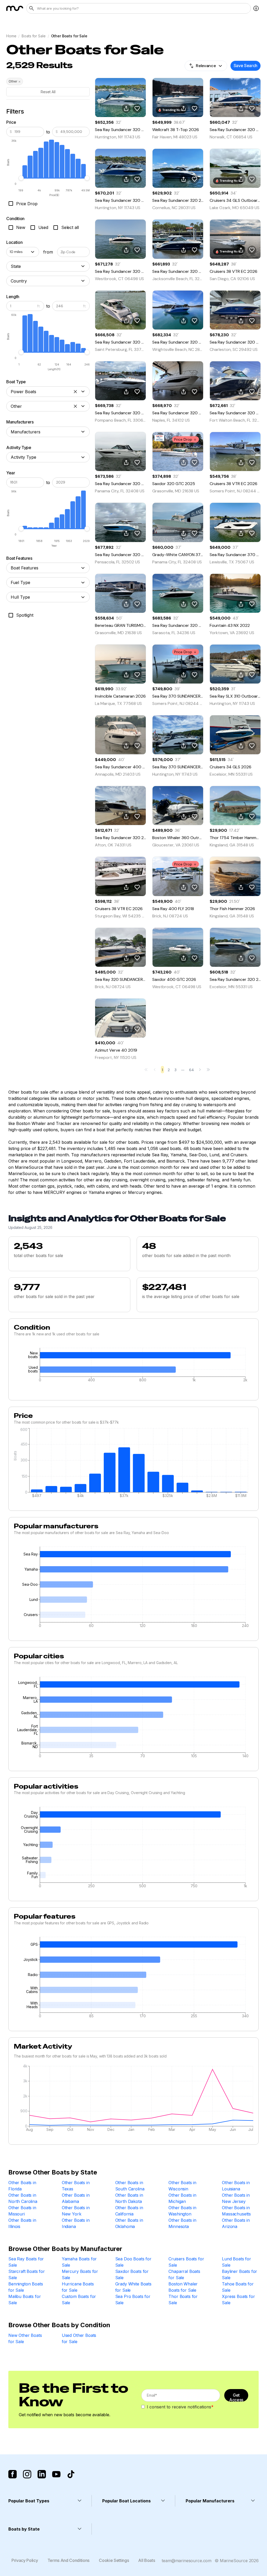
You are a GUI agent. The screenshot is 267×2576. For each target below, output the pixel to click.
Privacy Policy (25, 2560)
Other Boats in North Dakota (129, 2198)
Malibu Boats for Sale (25, 2300)
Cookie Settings (114, 2560)
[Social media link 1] (13, 2474)
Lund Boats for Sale (236, 2262)
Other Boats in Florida (22, 2186)
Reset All (48, 92)
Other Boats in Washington (182, 2211)
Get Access (236, 2397)
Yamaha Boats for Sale (79, 2262)
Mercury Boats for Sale (80, 2274)
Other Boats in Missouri (22, 2211)
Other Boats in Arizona (236, 2223)
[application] (133, 1366)
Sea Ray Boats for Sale (26, 2262)
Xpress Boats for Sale (238, 2300)
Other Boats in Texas (76, 2186)
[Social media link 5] (71, 2474)
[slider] (21, 178)
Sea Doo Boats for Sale (133, 2262)
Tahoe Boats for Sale (238, 2287)
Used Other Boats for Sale (79, 2338)
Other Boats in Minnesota (182, 2223)
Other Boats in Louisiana (236, 2186)
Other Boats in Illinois (22, 2223)
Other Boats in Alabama (76, 2198)
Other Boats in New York (76, 2211)
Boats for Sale (34, 36)
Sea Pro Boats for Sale (133, 2300)
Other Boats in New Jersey (236, 2198)
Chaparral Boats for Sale (184, 2274)
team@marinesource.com (187, 2561)
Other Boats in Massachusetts (236, 2211)
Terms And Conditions (69, 2560)
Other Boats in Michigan (182, 2198)
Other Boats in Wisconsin (182, 2186)
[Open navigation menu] (256, 8)
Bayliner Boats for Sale (239, 2274)
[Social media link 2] (27, 2474)
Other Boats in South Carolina (130, 2186)
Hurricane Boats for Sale (78, 2287)
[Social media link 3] (42, 2474)
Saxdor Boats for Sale (132, 2274)
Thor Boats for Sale (183, 2300)
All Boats (147, 2560)
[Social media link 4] (56, 2474)
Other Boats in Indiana (76, 2223)
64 (192, 1070)
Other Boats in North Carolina (23, 2198)
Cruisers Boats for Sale (186, 2262)
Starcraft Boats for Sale (27, 2274)
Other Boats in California (129, 2211)
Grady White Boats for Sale (133, 2287)
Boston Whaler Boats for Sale (183, 2287)
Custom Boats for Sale (79, 2300)
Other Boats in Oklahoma (129, 2223)
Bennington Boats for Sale (26, 2287)
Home (11, 36)
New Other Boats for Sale (25, 2338)
